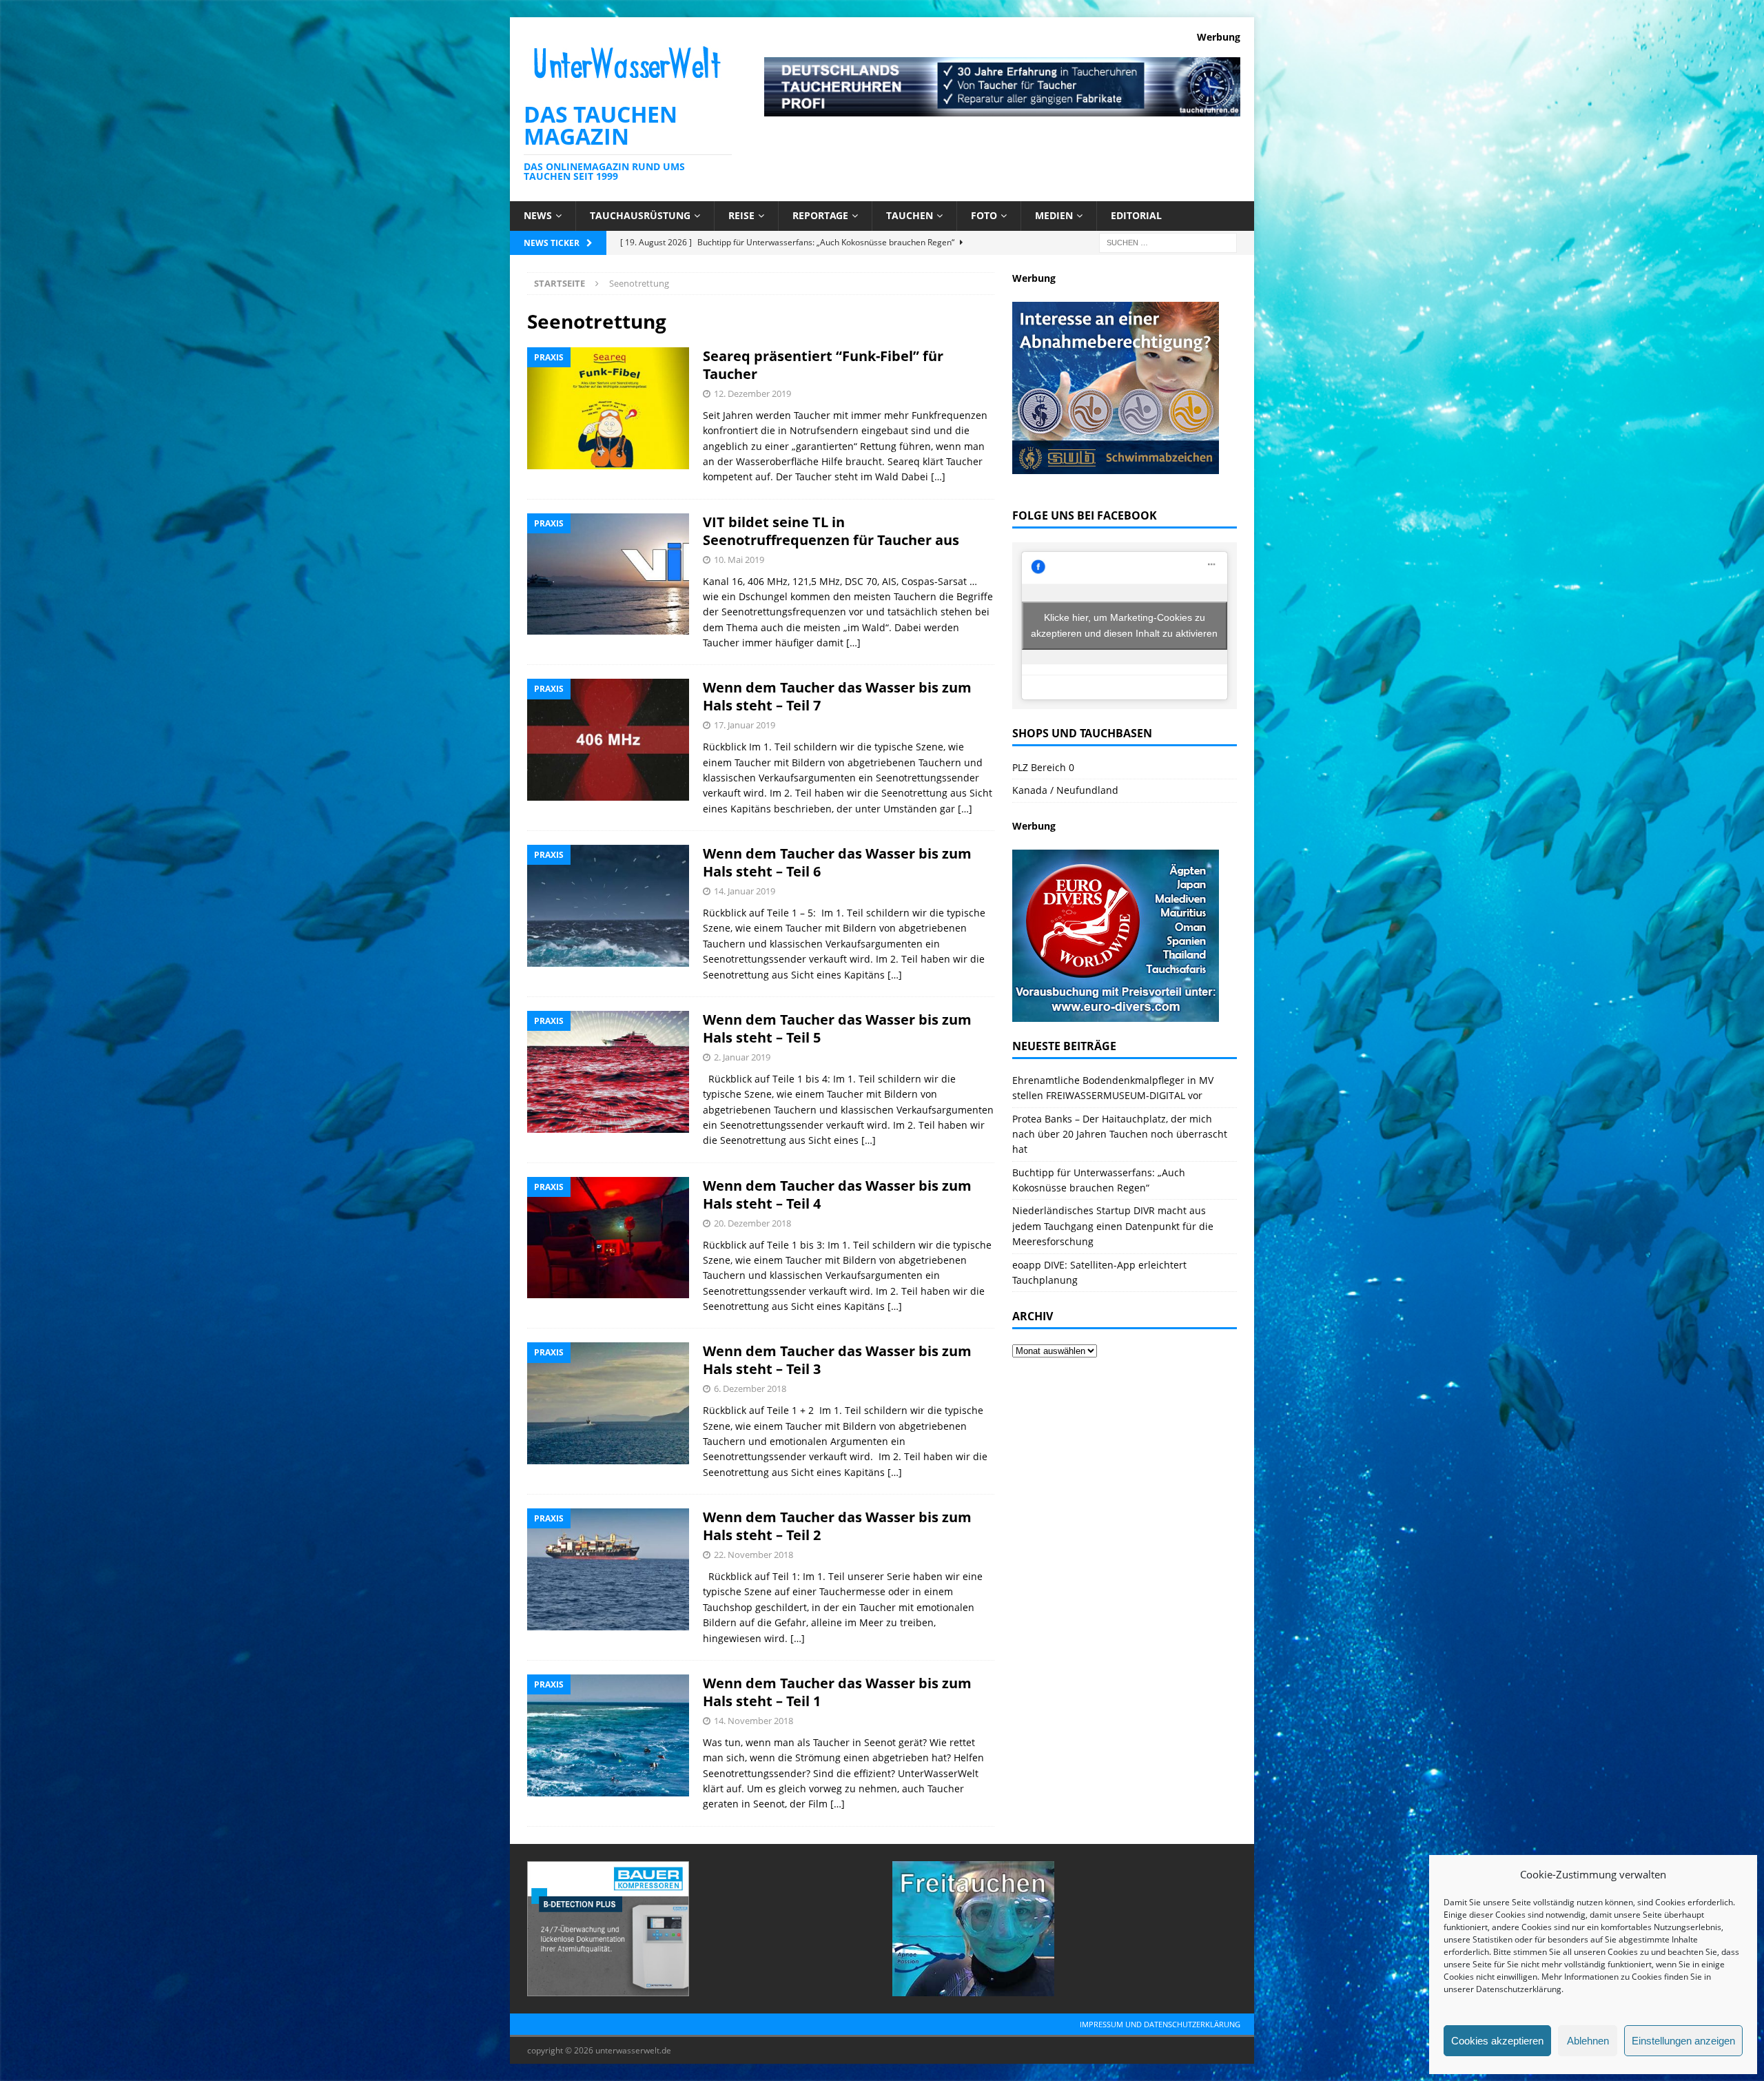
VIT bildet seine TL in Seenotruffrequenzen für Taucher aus (831, 531)
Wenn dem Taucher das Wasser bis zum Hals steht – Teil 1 (837, 1692)
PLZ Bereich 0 (1043, 767)
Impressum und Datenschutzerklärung (1160, 2024)
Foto (984, 215)
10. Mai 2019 (739, 560)
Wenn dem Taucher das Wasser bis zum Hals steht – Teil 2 (837, 1526)
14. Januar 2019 (745, 891)
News (538, 215)
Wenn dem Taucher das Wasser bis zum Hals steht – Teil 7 (837, 696)
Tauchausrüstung (640, 215)
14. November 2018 (753, 1721)
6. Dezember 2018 (750, 1388)
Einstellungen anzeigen (1683, 2041)
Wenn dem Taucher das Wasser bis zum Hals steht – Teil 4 (837, 1195)
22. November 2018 (753, 1555)
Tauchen (910, 215)
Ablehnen (1588, 2041)
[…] (938, 476)
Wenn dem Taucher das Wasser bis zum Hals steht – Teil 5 (837, 1028)
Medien (1054, 215)
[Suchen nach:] (1168, 242)
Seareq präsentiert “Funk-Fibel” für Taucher (823, 365)
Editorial (1136, 215)
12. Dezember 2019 (752, 393)
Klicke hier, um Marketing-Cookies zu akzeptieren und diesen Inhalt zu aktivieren (1124, 625)
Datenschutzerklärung (1519, 1989)
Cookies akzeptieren (1497, 2041)
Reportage (820, 215)
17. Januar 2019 (745, 725)
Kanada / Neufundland (1065, 790)
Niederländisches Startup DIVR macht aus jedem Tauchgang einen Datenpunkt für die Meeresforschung (1113, 1226)
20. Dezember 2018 (752, 1223)
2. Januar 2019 (742, 1057)
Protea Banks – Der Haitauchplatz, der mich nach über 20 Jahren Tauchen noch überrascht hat (1120, 1134)
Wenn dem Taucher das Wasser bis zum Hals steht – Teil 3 (837, 1360)
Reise (741, 215)
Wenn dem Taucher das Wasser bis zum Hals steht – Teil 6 (837, 862)
